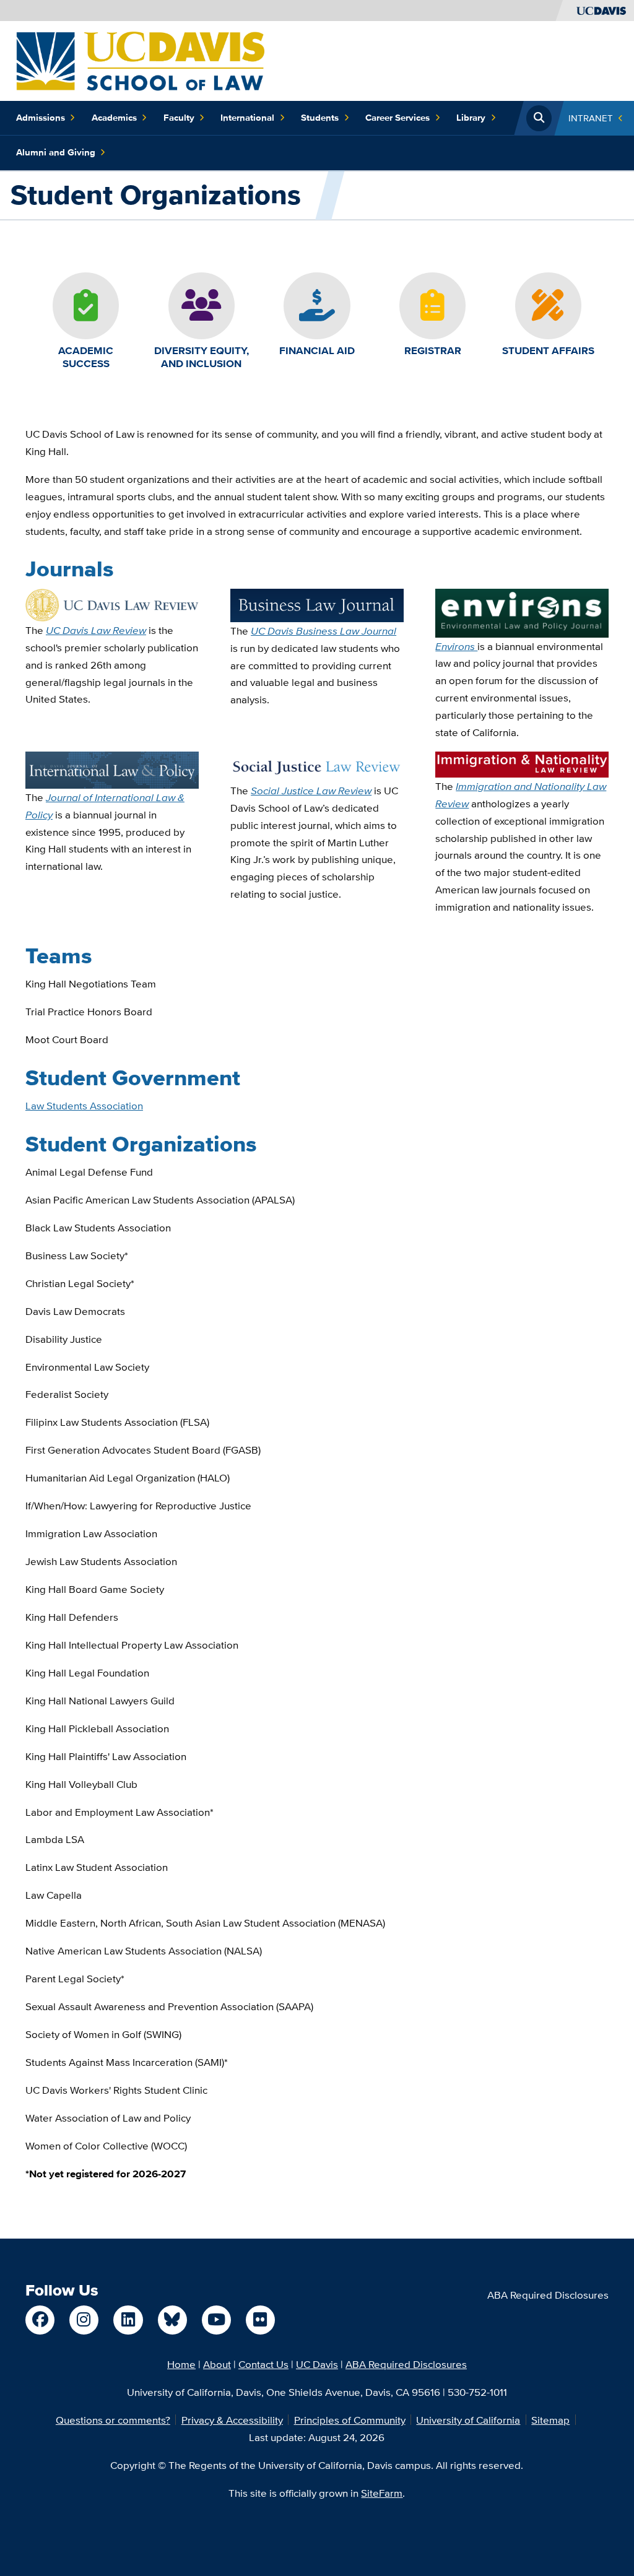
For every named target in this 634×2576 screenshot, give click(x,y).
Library (471, 118)
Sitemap (550, 2420)
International (247, 118)
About (217, 2364)
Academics (114, 118)
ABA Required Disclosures (548, 2295)
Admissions (41, 118)
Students (320, 118)
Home (181, 2364)
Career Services (397, 118)
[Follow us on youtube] (216, 2320)
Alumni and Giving (56, 152)
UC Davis (317, 2364)
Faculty (179, 118)
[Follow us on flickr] (260, 2320)
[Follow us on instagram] (84, 2320)
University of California (468, 2420)
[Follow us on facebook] (40, 2320)
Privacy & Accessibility (232, 2420)
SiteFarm (382, 2493)
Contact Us (263, 2364)
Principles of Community (350, 2420)
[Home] (140, 60)
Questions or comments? (113, 2420)
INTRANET (591, 118)
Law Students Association (84, 1105)
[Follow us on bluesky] (172, 2320)
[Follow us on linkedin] (128, 2320)
